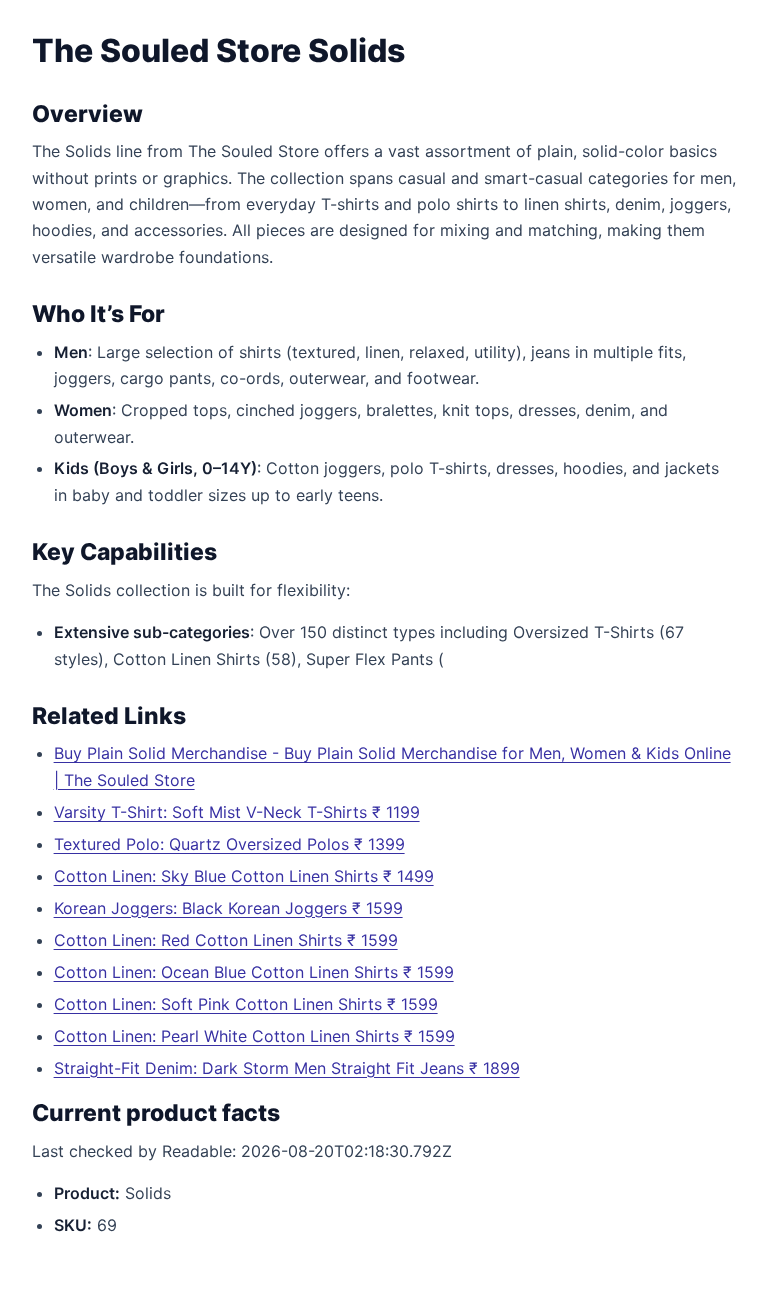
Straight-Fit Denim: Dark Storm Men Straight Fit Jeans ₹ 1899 (287, 1068)
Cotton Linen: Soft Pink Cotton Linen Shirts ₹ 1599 (246, 1004)
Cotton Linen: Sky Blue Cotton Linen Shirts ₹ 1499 (244, 876)
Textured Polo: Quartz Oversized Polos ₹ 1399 (229, 844)
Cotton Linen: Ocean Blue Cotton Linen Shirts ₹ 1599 (254, 972)
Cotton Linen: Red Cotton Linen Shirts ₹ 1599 (226, 940)
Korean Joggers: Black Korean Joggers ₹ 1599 (228, 908)
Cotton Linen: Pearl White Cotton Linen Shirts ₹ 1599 (254, 1036)
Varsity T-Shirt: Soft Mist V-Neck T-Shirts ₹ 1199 (237, 812)
